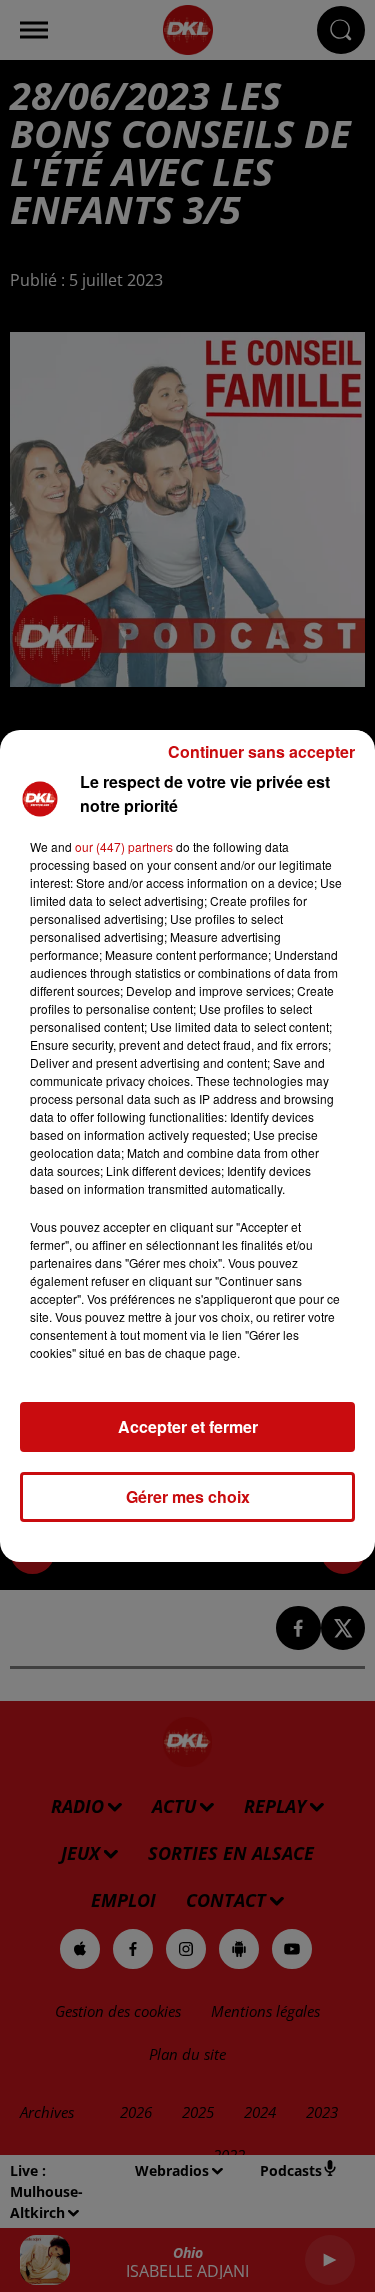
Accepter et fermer (188, 1426)
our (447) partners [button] (124, 846)
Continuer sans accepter (261, 751)
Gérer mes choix (188, 1496)
